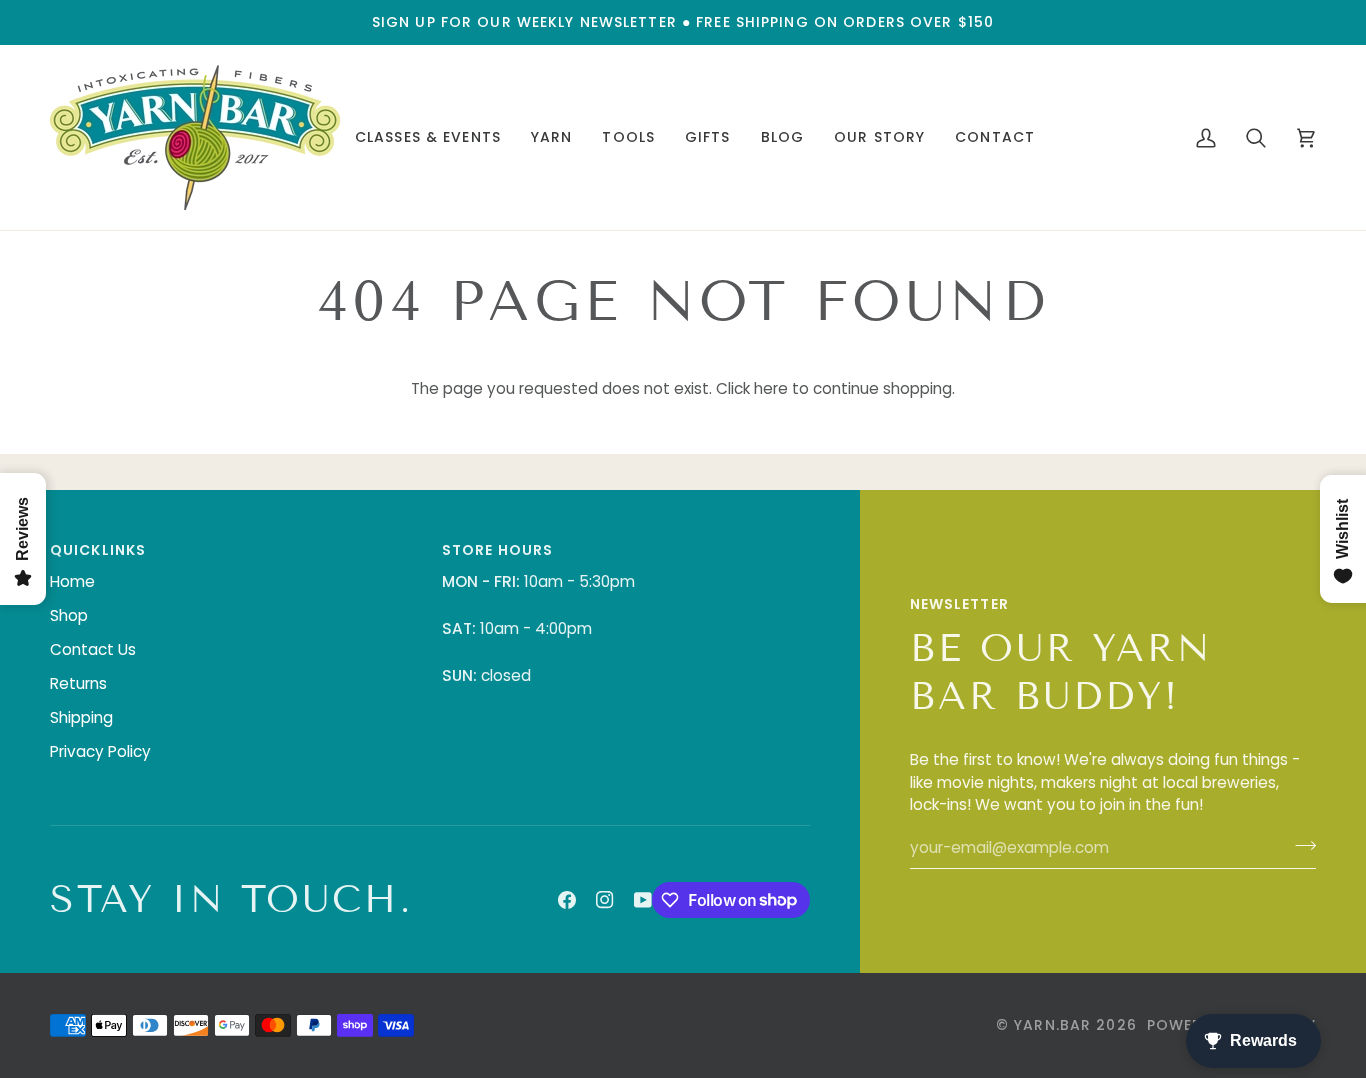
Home (72, 581)
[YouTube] (643, 900)
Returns (78, 683)
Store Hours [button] (497, 550)
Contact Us (93, 649)
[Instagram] (605, 900)
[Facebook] (567, 900)
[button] (428, 137)
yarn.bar (1052, 1025)
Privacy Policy (100, 751)
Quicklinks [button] (98, 550)
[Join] (1299, 845)
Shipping (81, 717)
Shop (69, 615)
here (771, 388)
